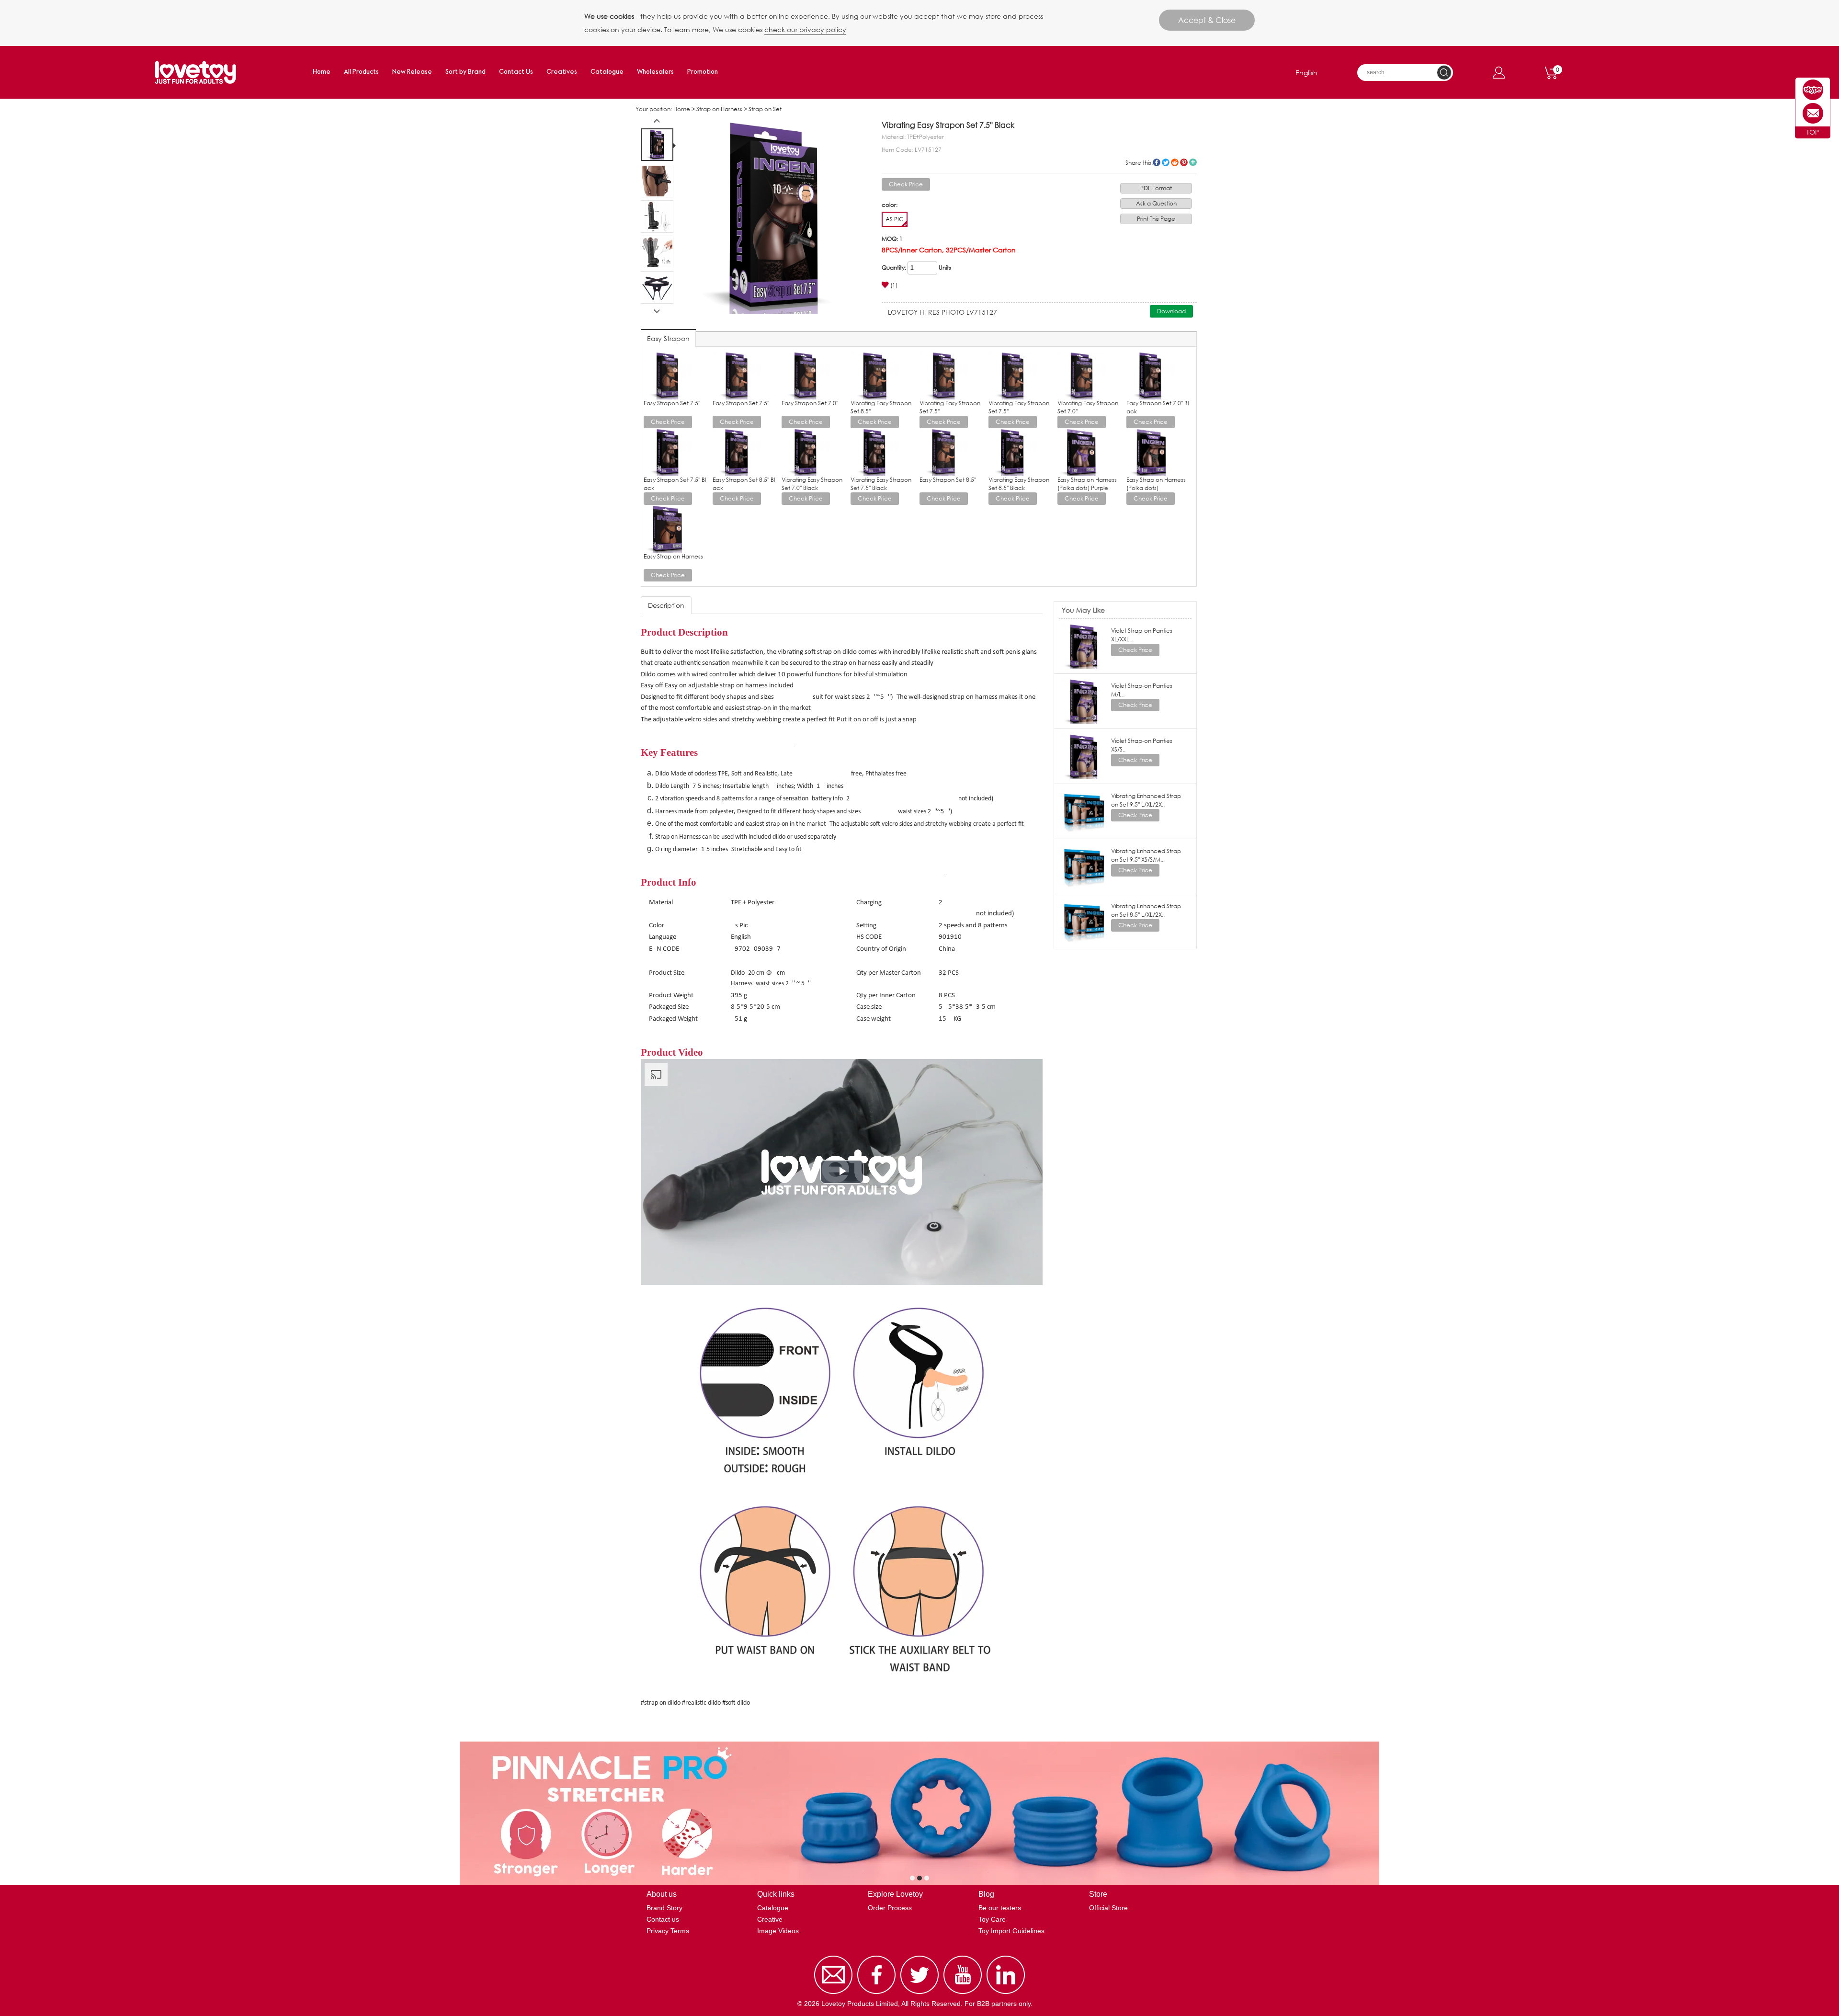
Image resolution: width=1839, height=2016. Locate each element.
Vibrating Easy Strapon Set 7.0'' (1088, 407)
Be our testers (1000, 1908)
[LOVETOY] (1813, 90)
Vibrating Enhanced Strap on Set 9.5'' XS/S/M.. (1146, 855)
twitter (1166, 162)
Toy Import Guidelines (1011, 1931)
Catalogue (607, 72)
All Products (361, 72)
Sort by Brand (465, 72)
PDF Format (1156, 188)
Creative (770, 1919)
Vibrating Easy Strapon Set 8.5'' (881, 407)
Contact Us (516, 72)
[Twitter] (919, 1994)
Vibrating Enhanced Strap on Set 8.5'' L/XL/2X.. (1146, 910)
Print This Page (1156, 219)
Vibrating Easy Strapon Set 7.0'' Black (812, 484)
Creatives (562, 72)
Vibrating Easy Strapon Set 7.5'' (950, 407)
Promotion (703, 72)
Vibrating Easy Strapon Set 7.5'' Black (881, 484)
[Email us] (833, 1994)
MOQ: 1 (892, 239)
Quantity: (894, 268)
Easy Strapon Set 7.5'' (672, 403)
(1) (894, 285)
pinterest (1184, 162)
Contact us (663, 1919)
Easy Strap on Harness (673, 556)
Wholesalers (655, 72)
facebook (1157, 162)
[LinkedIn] (1006, 1994)
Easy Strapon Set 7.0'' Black (1158, 407)
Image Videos (778, 1931)
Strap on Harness (719, 109)
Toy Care (992, 1919)
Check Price (906, 184)
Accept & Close (1207, 20)
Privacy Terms (668, 1931)
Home (322, 72)
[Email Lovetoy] (1813, 113)
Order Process (890, 1908)
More (1193, 162)
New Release (412, 72)
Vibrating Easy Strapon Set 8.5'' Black (1019, 484)
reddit (1175, 162)
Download (1171, 311)
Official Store (1108, 1908)
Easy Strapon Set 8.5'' (948, 480)
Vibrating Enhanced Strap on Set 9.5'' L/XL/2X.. (1146, 800)
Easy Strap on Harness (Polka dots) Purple (1087, 484)
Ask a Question (1156, 203)
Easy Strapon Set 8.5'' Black (744, 484)
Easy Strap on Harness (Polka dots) (1156, 484)
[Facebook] (876, 1994)
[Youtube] (963, 1994)
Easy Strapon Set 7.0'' (810, 403)
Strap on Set (765, 109)
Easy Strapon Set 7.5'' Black (675, 484)
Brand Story (664, 1908)
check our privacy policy (805, 29)
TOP (1813, 132)
